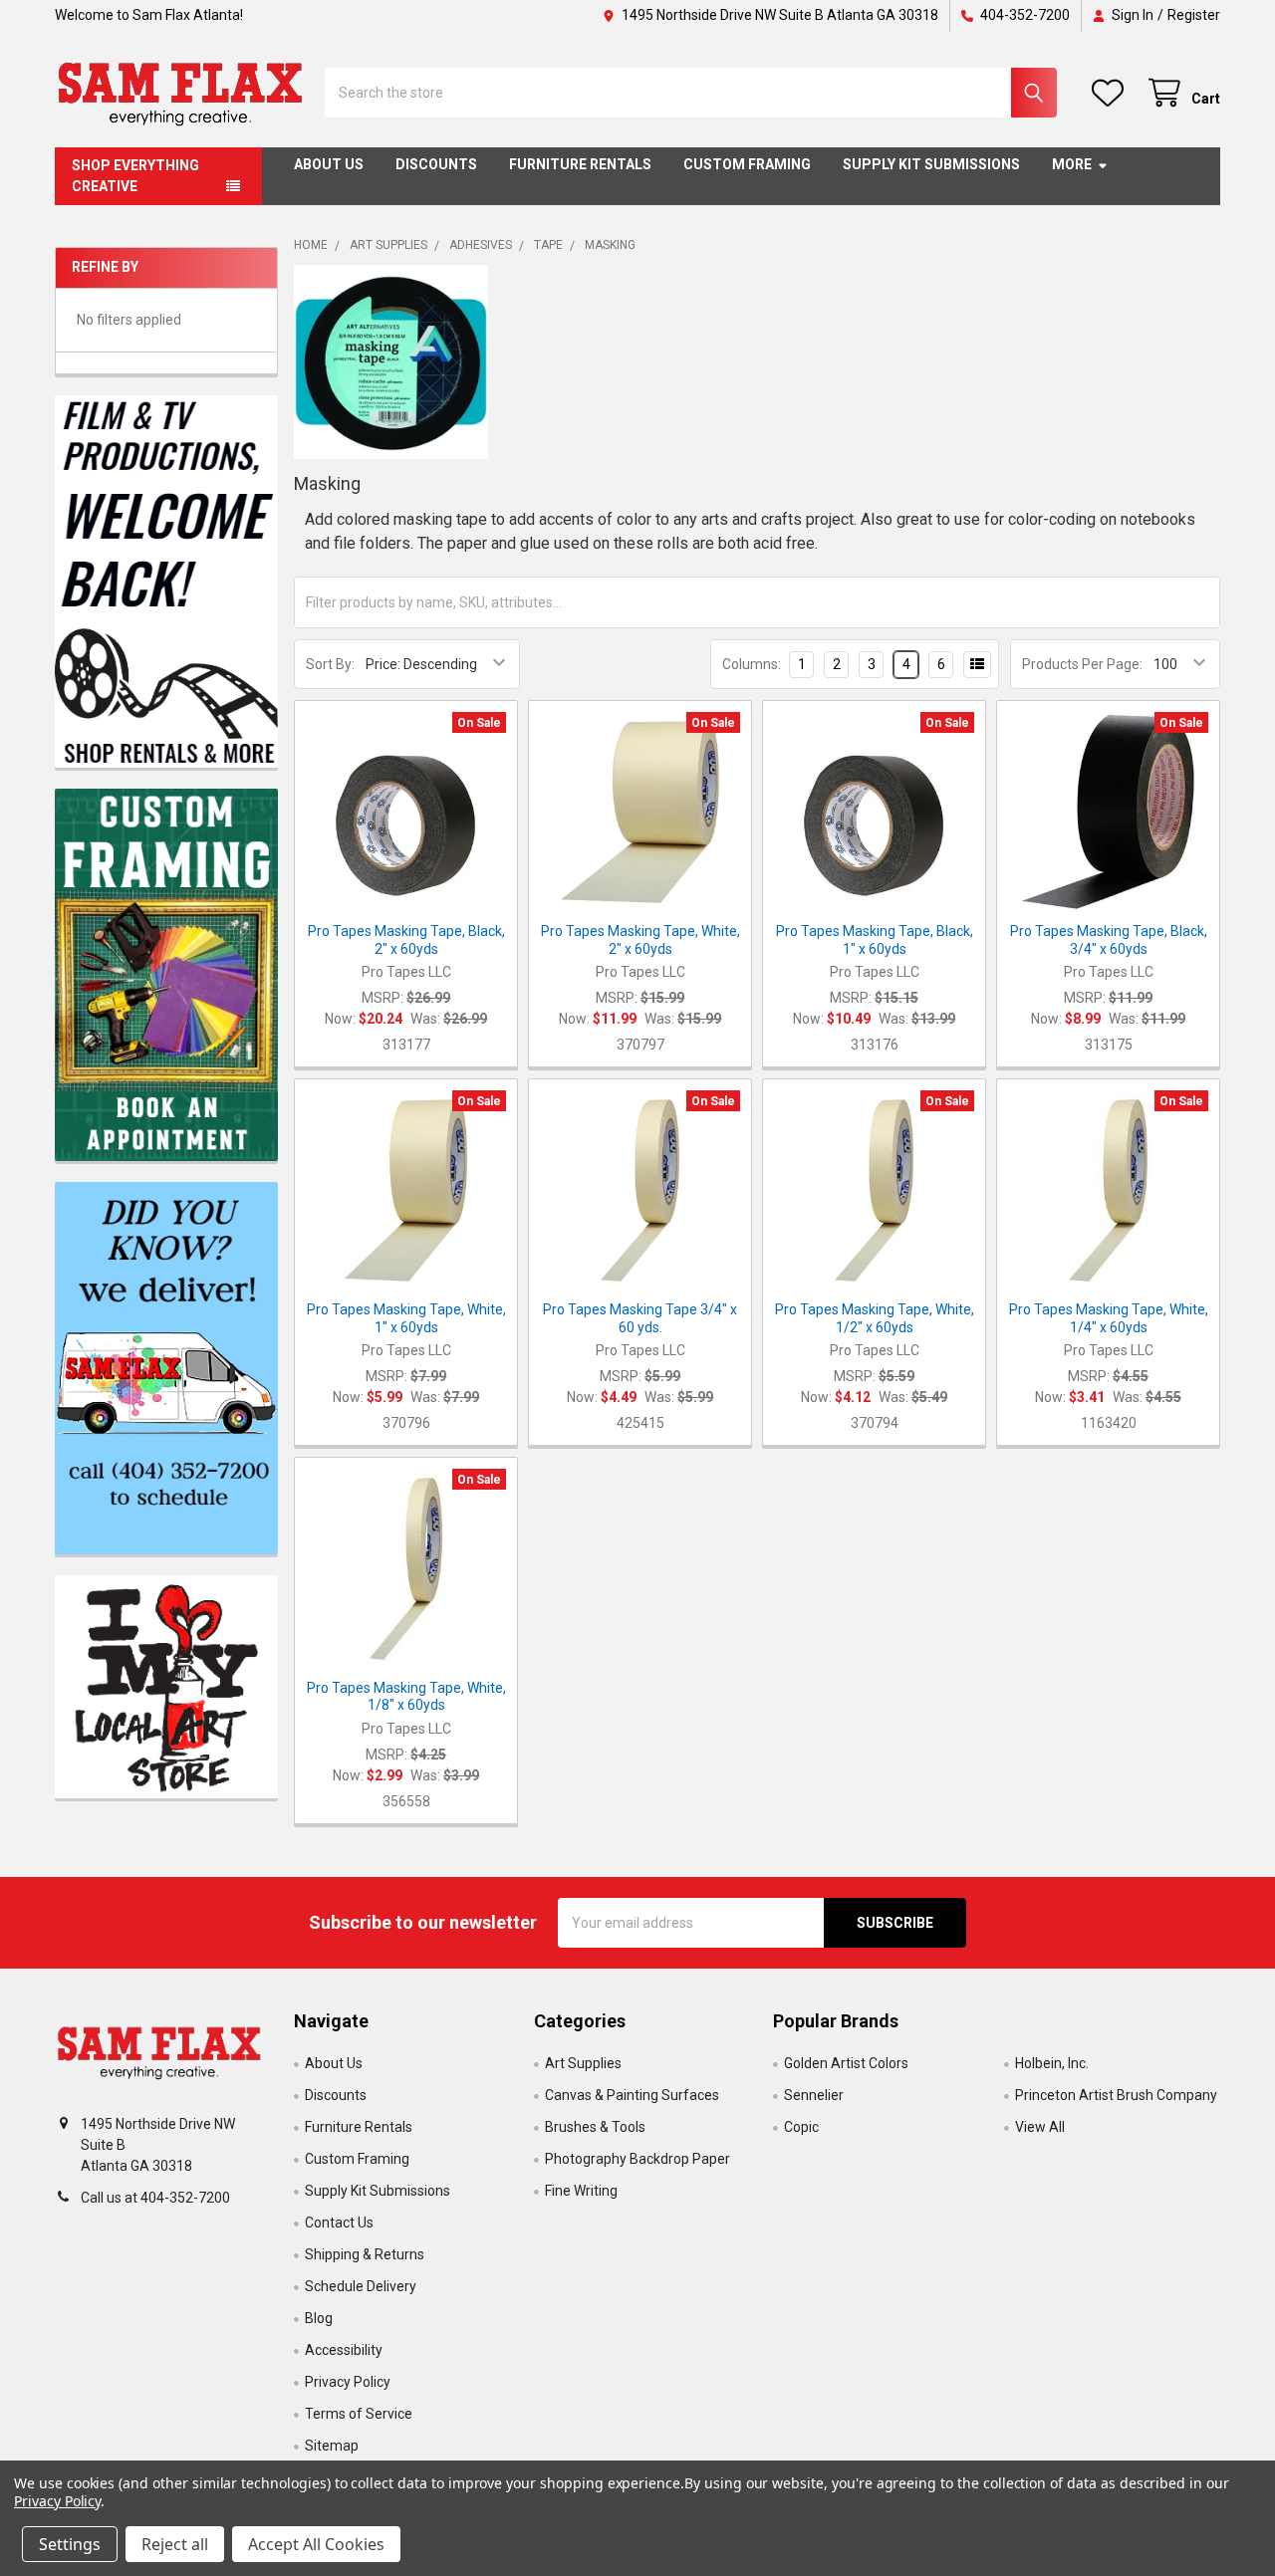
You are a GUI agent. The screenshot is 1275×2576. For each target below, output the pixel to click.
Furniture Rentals (580, 164)
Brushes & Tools (595, 2127)
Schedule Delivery (361, 2286)
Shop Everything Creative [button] (135, 176)
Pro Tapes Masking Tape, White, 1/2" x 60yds (875, 1318)
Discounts (436, 164)
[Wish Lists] (1112, 93)
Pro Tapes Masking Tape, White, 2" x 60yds (640, 940)
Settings (70, 2544)
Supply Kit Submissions (931, 164)
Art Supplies (583, 2063)
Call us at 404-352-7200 (155, 2198)
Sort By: (330, 664)
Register (1194, 15)
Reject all (175, 2544)
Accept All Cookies (316, 2544)
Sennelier (814, 2095)
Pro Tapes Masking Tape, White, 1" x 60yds (406, 1318)
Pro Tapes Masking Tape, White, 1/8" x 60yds (406, 1697)
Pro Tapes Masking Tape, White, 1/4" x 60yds (1109, 1318)
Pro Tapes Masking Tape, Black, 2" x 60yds (406, 940)
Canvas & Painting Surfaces (632, 2095)
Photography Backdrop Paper (637, 2159)
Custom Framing (747, 164)
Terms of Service (359, 2414)
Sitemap (332, 2446)
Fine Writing (581, 2191)
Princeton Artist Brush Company (1116, 2095)
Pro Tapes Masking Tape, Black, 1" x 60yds (875, 940)
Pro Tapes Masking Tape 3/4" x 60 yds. (640, 1318)
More (1072, 164)
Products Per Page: (1082, 664)
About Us (329, 164)
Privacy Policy (348, 2382)
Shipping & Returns (365, 2254)
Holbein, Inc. (1052, 2063)
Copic (801, 2127)
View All (1040, 2127)
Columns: (752, 664)
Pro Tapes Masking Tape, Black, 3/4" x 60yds (1109, 940)
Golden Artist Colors (846, 2063)
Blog (319, 2318)
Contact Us (339, 2223)
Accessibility (344, 2350)
